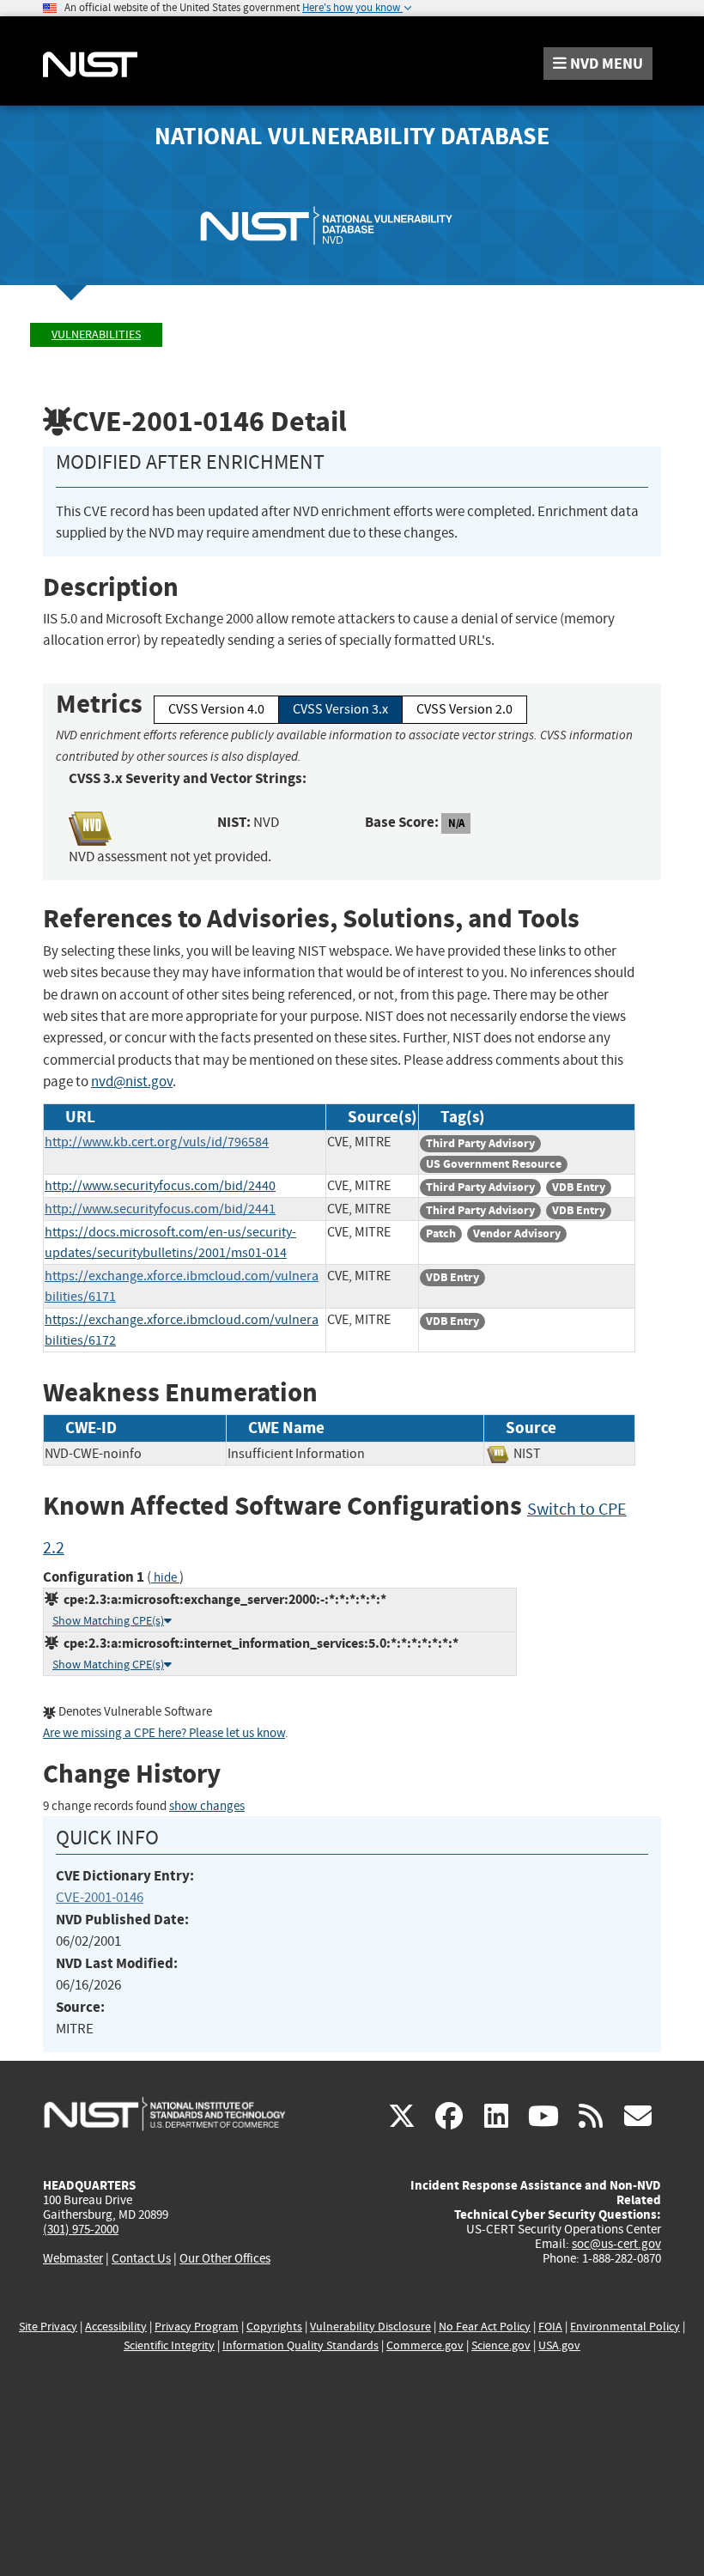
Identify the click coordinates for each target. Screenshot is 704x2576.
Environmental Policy (625, 2327)
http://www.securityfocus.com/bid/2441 (160, 1209)
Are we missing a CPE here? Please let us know (164, 1733)
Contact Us (141, 2258)
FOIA (550, 2327)
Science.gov (501, 2345)
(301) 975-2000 (81, 2229)
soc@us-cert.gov (616, 2244)
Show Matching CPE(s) (108, 1621)
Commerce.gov (425, 2345)
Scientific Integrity (169, 2345)
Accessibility (116, 2327)
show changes (207, 1806)
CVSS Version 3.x (340, 709)
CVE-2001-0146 (100, 1897)
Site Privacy (48, 2327)
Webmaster (73, 2258)
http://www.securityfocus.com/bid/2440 (160, 1186)
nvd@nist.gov (132, 1081)
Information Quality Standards (300, 2345)
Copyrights (274, 2327)
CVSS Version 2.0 (464, 709)
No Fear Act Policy (485, 2327)
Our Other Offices (225, 2259)
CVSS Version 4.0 (216, 709)
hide (165, 1578)
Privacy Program (197, 2327)
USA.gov (559, 2345)
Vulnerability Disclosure (370, 2327)
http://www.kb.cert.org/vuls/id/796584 (157, 1142)
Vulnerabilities (96, 334)
